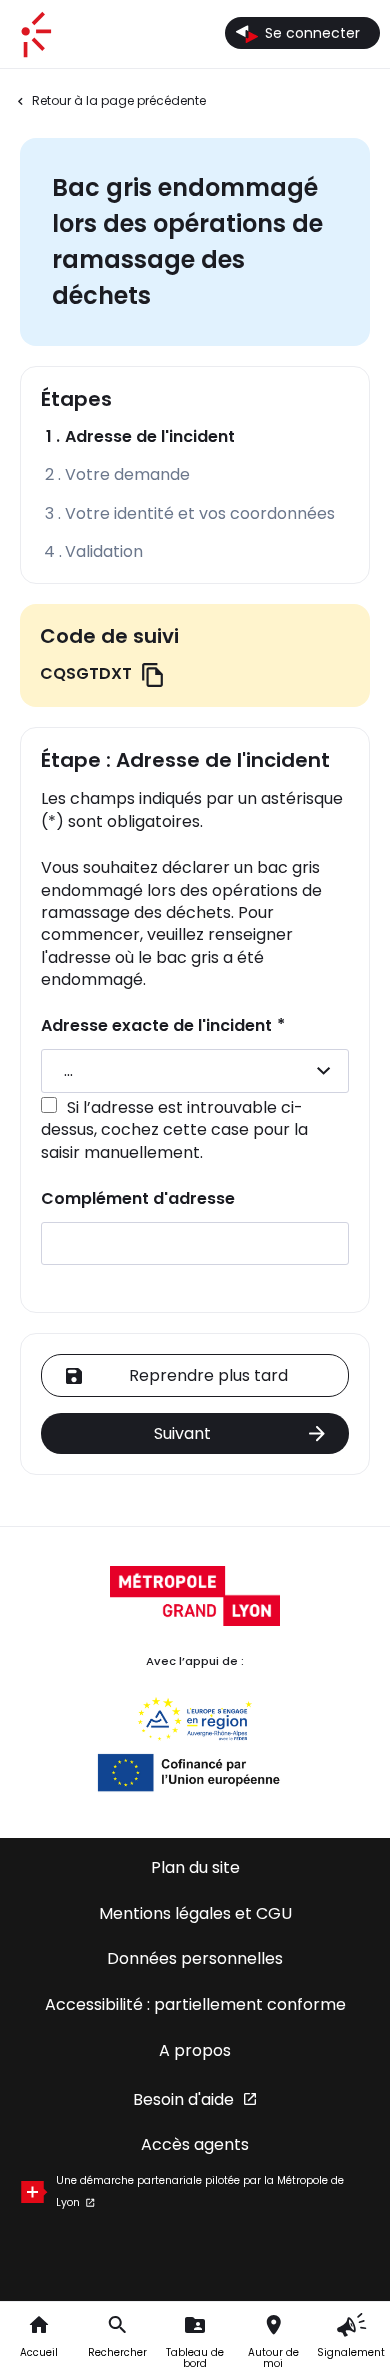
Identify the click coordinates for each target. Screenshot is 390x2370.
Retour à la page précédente (119, 101)
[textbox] (195, 1071)
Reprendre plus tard (208, 1375)
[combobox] (195, 1071)
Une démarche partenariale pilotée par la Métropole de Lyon (200, 2191)
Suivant (182, 1433)
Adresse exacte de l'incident (163, 1025)
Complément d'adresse (138, 1198)
